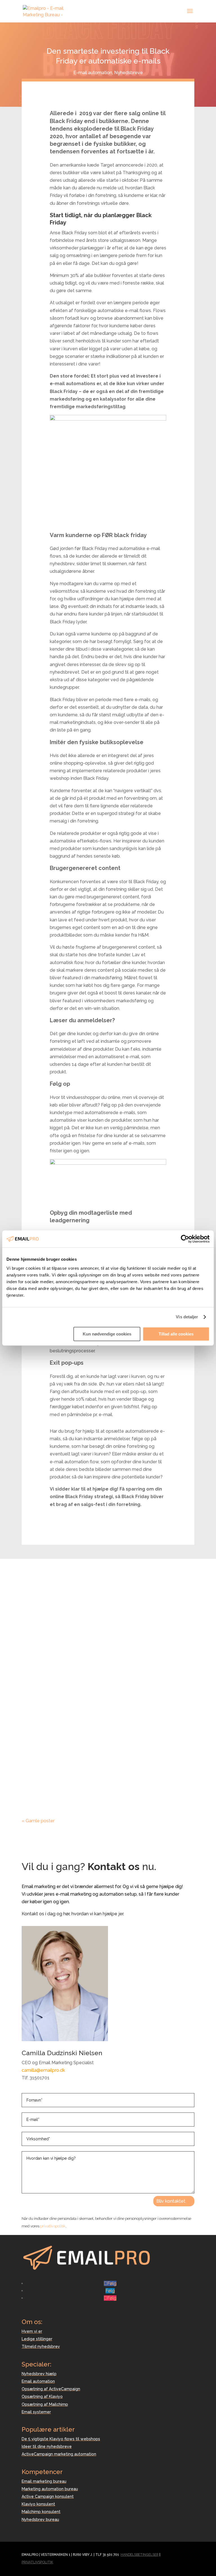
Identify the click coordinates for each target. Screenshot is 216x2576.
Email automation (38, 2381)
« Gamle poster (38, 1821)
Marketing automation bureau (50, 2489)
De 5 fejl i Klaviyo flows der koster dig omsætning (101, 1765)
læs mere (37, 1644)
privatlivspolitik (53, 2226)
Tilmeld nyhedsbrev (41, 2346)
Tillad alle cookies (176, 1334)
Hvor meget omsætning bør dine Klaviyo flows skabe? (107, 1689)
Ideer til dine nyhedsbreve (47, 2446)
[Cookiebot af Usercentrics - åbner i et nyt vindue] (185, 1239)
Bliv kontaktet (171, 2201)
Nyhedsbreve (129, 73)
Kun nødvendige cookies (107, 1334)
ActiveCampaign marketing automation (59, 2454)
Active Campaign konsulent (48, 2497)
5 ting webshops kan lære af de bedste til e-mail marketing (104, 1606)
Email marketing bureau (44, 2481)
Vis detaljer (187, 1317)
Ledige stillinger (37, 2339)
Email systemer (36, 2412)
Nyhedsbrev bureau (40, 2520)
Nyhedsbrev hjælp (39, 2374)
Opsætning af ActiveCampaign (51, 2389)
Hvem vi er (32, 2331)
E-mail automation (93, 73)
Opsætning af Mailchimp (45, 2404)
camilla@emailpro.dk (43, 2070)
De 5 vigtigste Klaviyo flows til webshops (61, 2439)
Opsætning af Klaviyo (42, 2396)
